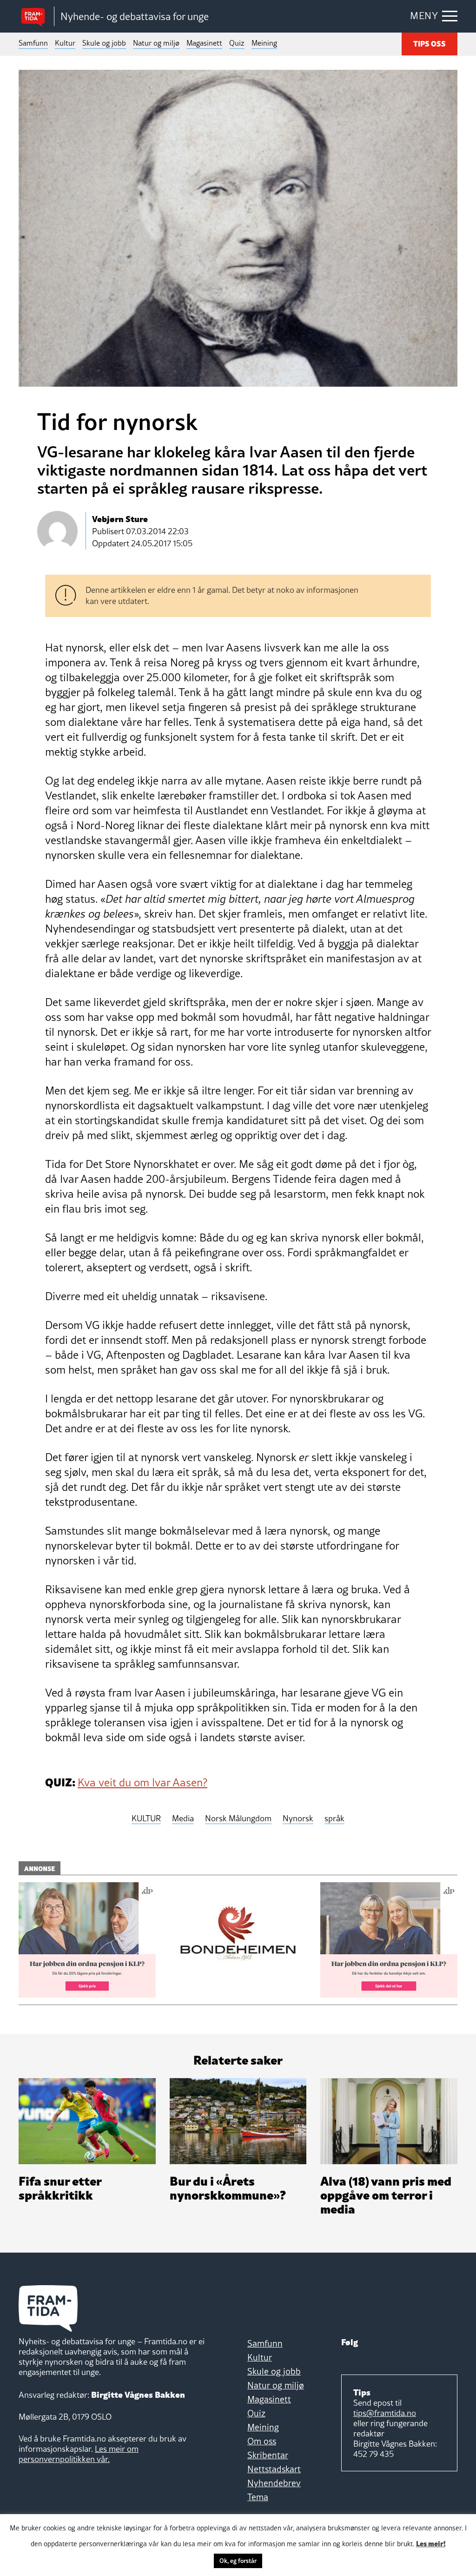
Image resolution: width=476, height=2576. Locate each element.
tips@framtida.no (385, 2413)
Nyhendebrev (274, 2483)
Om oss (262, 2441)
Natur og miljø (156, 43)
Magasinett (204, 43)
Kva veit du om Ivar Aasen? (142, 1782)
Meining (264, 43)
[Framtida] (36, 17)
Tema (258, 2497)
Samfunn (33, 43)
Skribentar (268, 2455)
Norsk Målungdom (238, 1819)
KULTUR (146, 1819)
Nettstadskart (274, 2469)
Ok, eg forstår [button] (238, 2561)
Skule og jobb (104, 43)
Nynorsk (298, 1819)
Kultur (65, 43)
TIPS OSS (430, 43)
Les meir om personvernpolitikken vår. (79, 2454)
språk (334, 1819)
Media (183, 1819)
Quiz (237, 43)
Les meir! (431, 2543)
